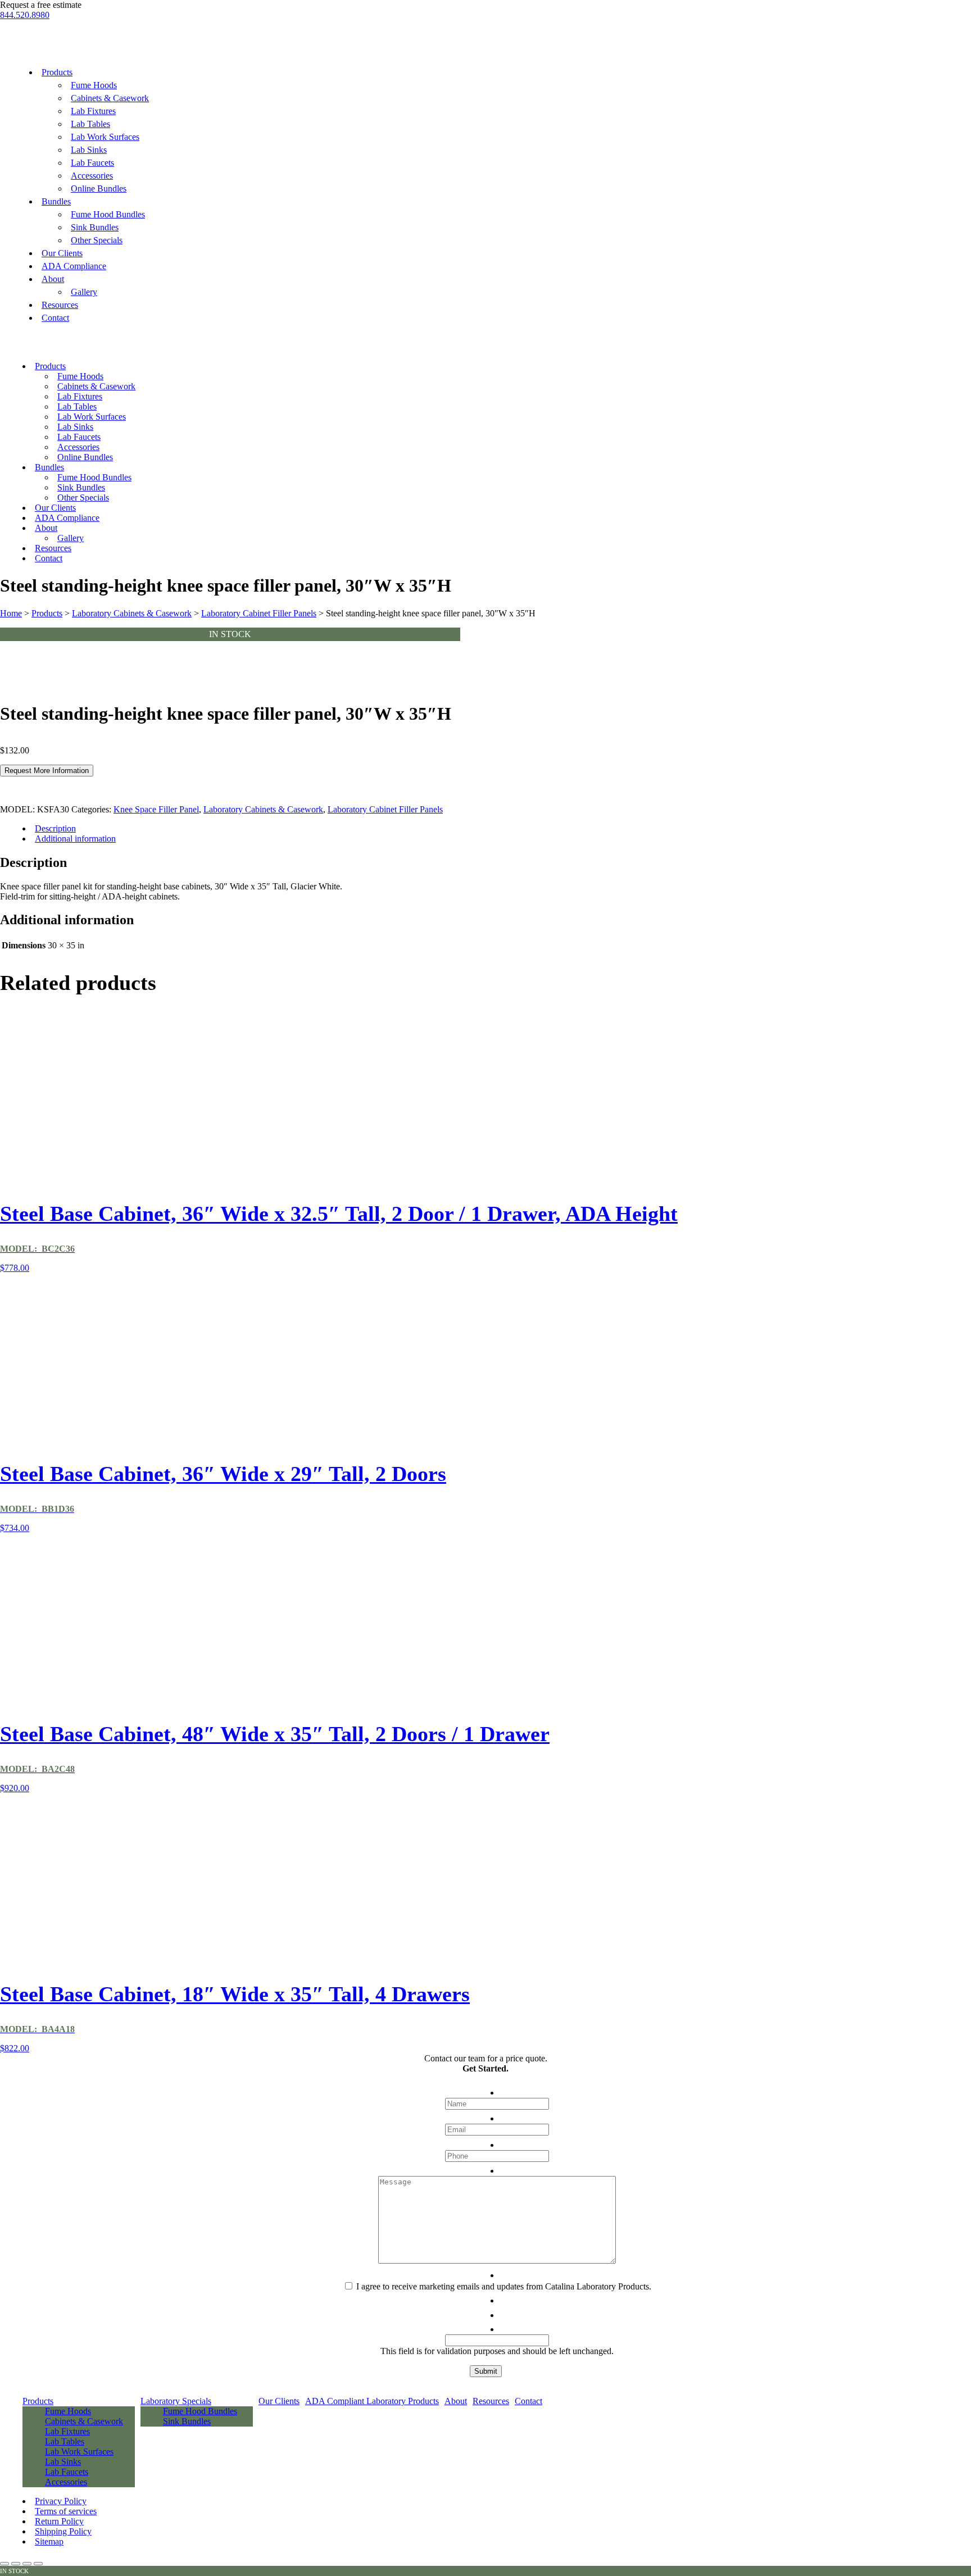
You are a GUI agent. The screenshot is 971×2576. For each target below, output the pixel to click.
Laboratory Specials (176, 2401)
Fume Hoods (94, 85)
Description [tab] (55, 828)
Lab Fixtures (93, 111)
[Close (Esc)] (38, 2564)
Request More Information (47, 771)
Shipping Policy (63, 2531)
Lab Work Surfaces (105, 137)
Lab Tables (90, 124)
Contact (55, 318)
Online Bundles (99, 188)
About (53, 279)
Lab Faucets (92, 163)
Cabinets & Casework (110, 98)
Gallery (84, 292)
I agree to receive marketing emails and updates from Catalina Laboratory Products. (504, 2286)
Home (11, 613)
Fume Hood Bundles (108, 214)
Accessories (92, 176)
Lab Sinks (89, 150)
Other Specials (97, 240)
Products (57, 72)
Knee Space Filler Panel (156, 809)
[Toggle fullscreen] (16, 2564)
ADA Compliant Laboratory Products (372, 2401)
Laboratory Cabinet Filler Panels (259, 613)
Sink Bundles (95, 227)
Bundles (56, 201)
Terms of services (66, 2511)
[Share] (27, 2564)
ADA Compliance (74, 266)
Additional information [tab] (75, 839)
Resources (60, 305)
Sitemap (49, 2541)
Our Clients (62, 253)
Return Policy (59, 2521)
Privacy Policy (61, 2501)
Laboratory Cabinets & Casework (132, 613)
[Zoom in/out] (4, 2564)
